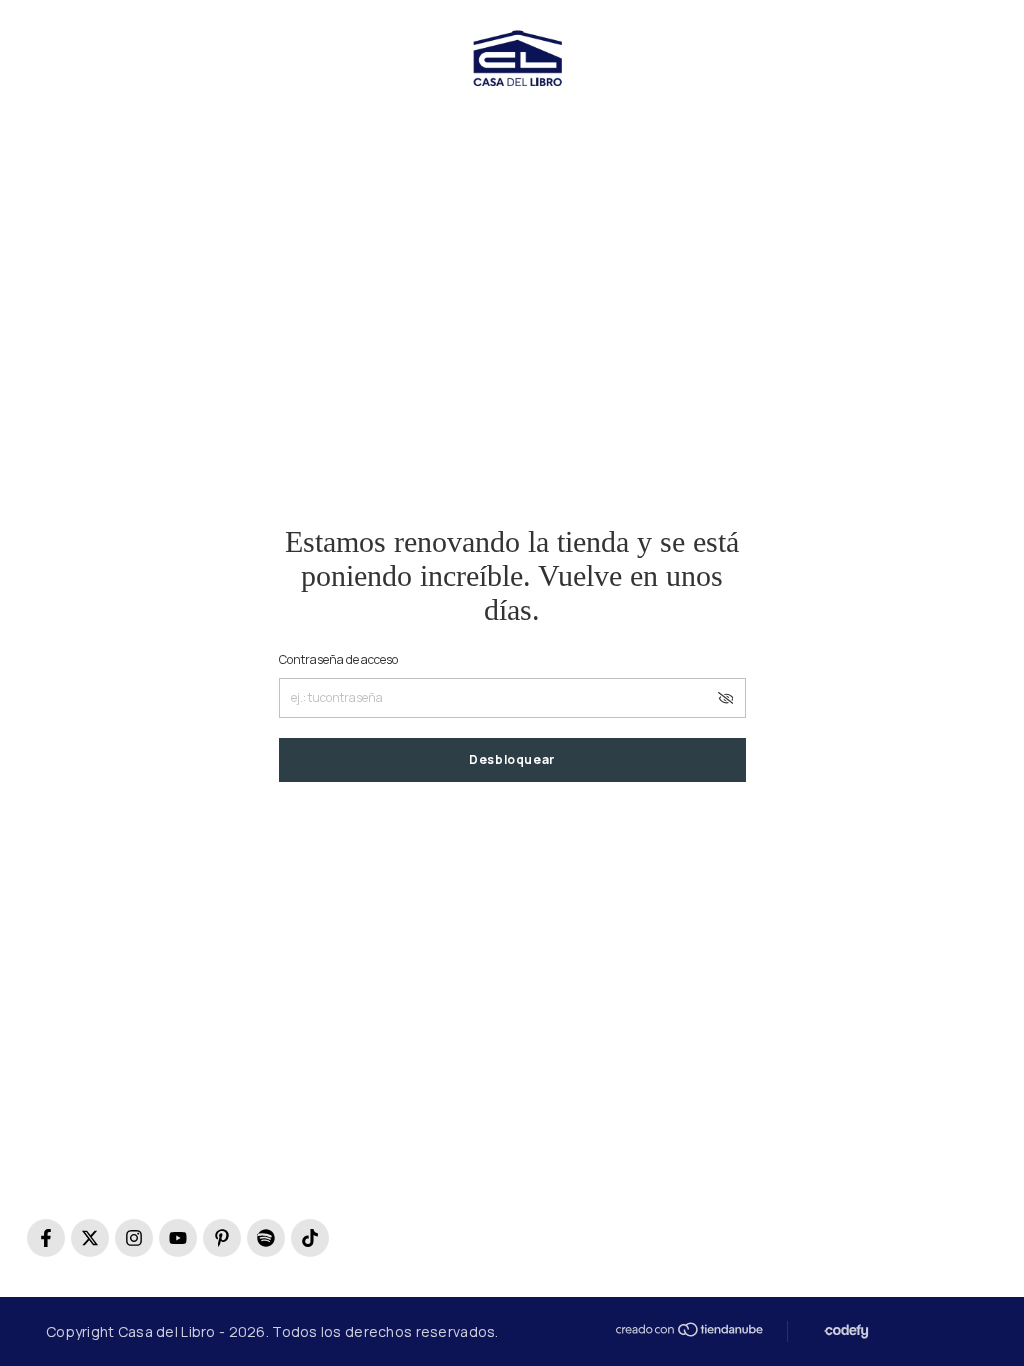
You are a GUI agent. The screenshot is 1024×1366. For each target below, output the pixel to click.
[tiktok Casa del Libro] (310, 1238)
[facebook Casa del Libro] (46, 1238)
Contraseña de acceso (338, 659)
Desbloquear (512, 759)
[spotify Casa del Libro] (266, 1238)
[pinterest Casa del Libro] (222, 1238)
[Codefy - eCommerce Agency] (844, 1331)
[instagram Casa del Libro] (134, 1238)
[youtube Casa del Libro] (178, 1238)
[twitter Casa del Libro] (90, 1238)
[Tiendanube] (688, 1329)
